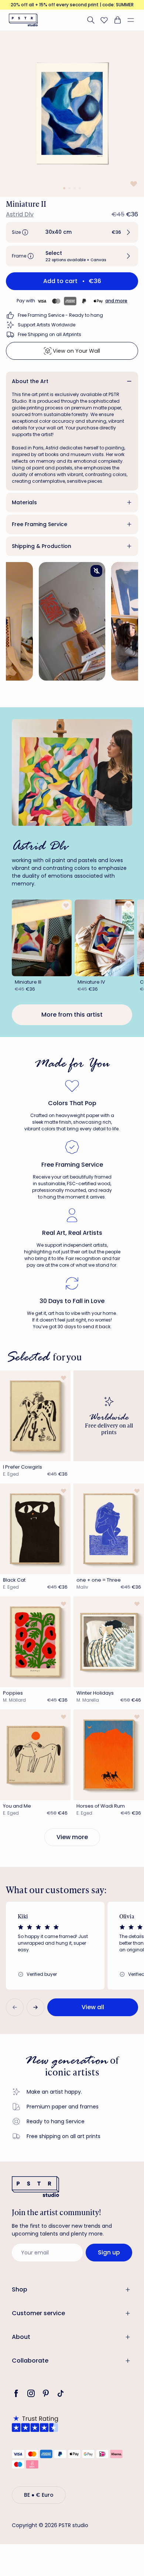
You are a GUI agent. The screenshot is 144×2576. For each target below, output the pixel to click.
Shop (20, 2289)
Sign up (109, 2252)
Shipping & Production (42, 546)
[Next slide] (35, 2007)
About (21, 2337)
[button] (134, 20)
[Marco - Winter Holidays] (109, 1642)
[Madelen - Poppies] (35, 1642)
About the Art (30, 381)
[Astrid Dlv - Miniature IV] (104, 938)
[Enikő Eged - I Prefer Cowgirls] (35, 1416)
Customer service (38, 2313)
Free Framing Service (40, 524)
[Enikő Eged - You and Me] (35, 1755)
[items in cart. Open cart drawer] (117, 20)
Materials (24, 502)
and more (116, 301)
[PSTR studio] (23, 20)
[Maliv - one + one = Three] (109, 1529)
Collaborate (30, 2361)
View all (93, 2007)
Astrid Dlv (20, 214)
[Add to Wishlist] (133, 184)
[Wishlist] (104, 20)
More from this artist (72, 1015)
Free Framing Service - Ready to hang (60, 315)
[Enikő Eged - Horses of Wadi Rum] (109, 1755)
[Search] (91, 20)
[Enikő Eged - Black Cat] (35, 1529)
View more (72, 1837)
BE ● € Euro (39, 2495)
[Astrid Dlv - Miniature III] (42, 938)
